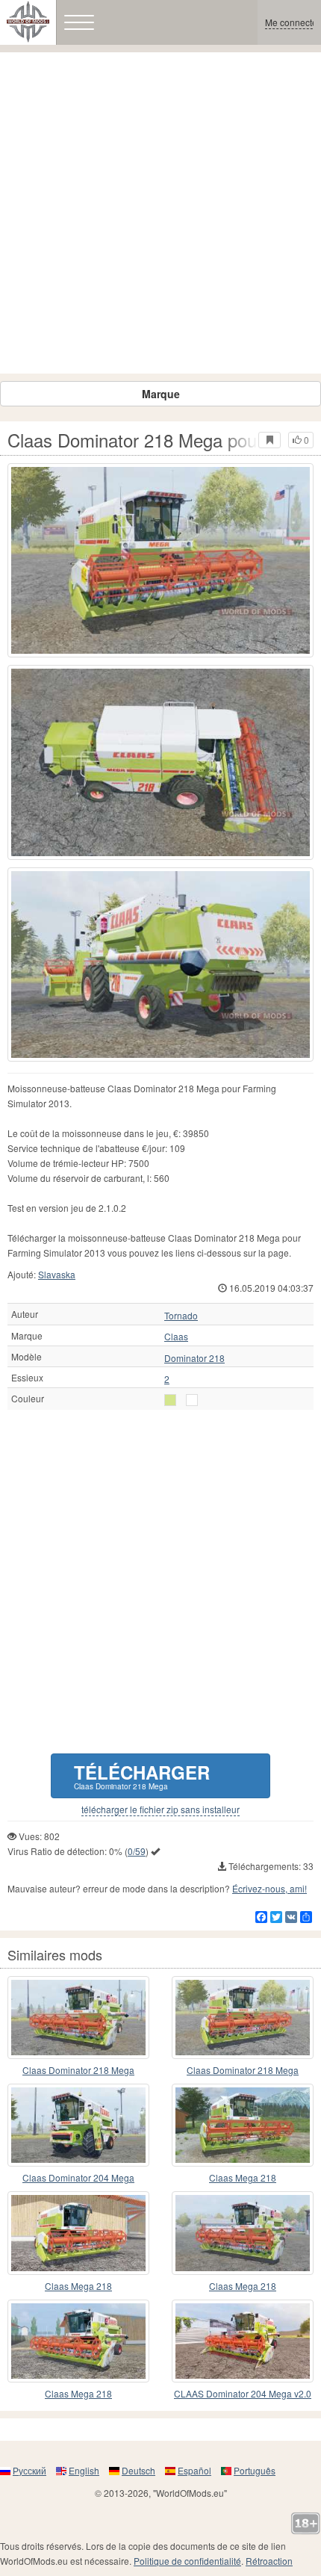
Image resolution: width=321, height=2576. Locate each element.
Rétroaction (269, 2561)
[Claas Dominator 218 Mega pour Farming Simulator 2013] (160, 560)
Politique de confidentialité (187, 2561)
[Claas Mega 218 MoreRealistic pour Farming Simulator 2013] (78, 2341)
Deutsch (138, 2470)
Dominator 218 (194, 1358)
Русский (29, 2470)
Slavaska (57, 1274)
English (84, 2470)
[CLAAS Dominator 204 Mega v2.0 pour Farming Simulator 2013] (243, 2341)
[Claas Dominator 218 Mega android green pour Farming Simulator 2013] (78, 2018)
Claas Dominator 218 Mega (78, 2070)
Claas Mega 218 (243, 2177)
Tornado (181, 1316)
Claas (176, 1337)
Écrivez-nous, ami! (269, 1888)
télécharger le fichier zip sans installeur (160, 1809)
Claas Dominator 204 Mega (78, 2177)
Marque (161, 394)
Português (255, 2470)
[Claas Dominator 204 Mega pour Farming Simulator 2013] (78, 2125)
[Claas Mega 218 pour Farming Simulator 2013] (243, 2233)
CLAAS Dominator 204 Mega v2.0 (243, 2393)
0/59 (137, 1851)
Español (194, 2470)
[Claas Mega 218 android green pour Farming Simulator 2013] (78, 2233)
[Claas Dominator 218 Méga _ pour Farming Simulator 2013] (243, 2018)
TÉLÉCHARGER (142, 1775)
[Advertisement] (160, 213)
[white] (192, 1400)
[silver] (170, 1400)
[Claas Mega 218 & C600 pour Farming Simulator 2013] (243, 2125)
